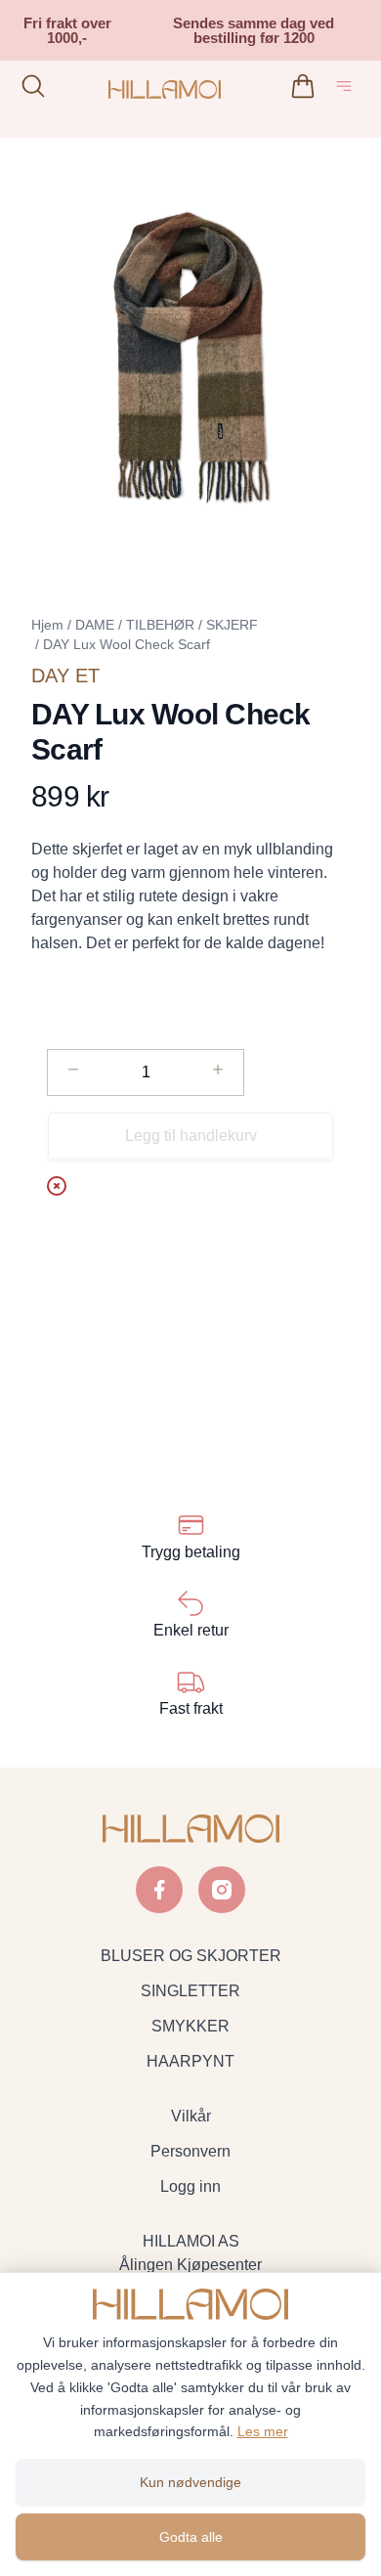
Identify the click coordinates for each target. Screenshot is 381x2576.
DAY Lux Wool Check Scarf (127, 644)
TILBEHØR (160, 625)
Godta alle (191, 2537)
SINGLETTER (190, 1991)
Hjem (47, 625)
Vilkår (191, 2116)
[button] (190, 357)
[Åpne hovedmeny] (348, 89)
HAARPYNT (190, 2061)
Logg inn (190, 2186)
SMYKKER (190, 2026)
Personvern (190, 2151)
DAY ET (65, 676)
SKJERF (232, 625)
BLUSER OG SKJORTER (191, 1956)
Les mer (263, 2431)
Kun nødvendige (190, 2482)
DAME (95, 625)
